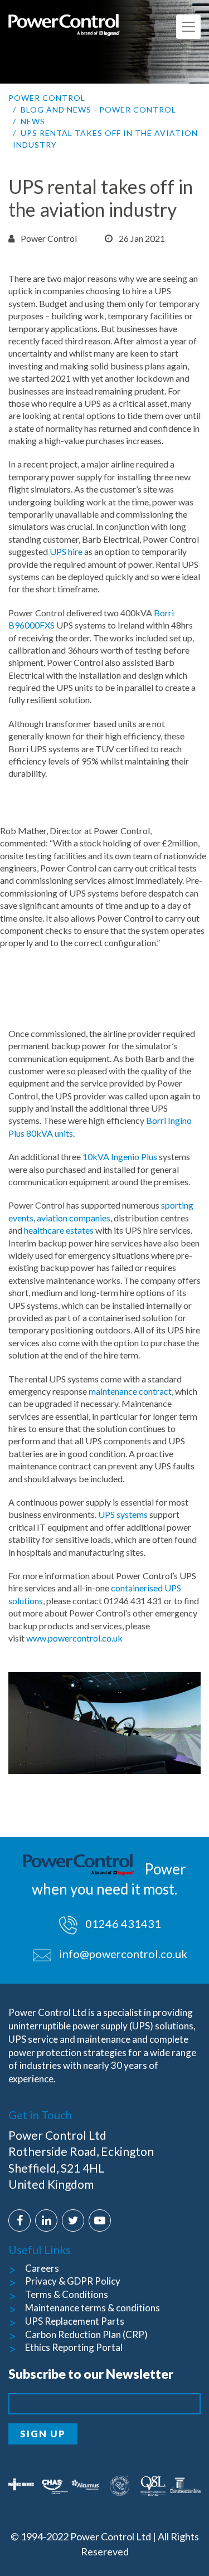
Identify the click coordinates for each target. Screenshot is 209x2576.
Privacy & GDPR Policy (73, 2281)
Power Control (47, 98)
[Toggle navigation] (188, 27)
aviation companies (74, 1218)
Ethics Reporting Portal (74, 2347)
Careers (42, 2268)
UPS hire (66, 551)
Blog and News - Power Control (98, 109)
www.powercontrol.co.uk (74, 1638)
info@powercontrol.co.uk (123, 1954)
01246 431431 (122, 1924)
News (33, 121)
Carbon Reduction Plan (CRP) (86, 2334)
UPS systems (122, 1514)
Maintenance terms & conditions (93, 2308)
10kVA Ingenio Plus (120, 1156)
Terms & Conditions (67, 2294)
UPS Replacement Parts (75, 2321)
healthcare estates (59, 1230)
